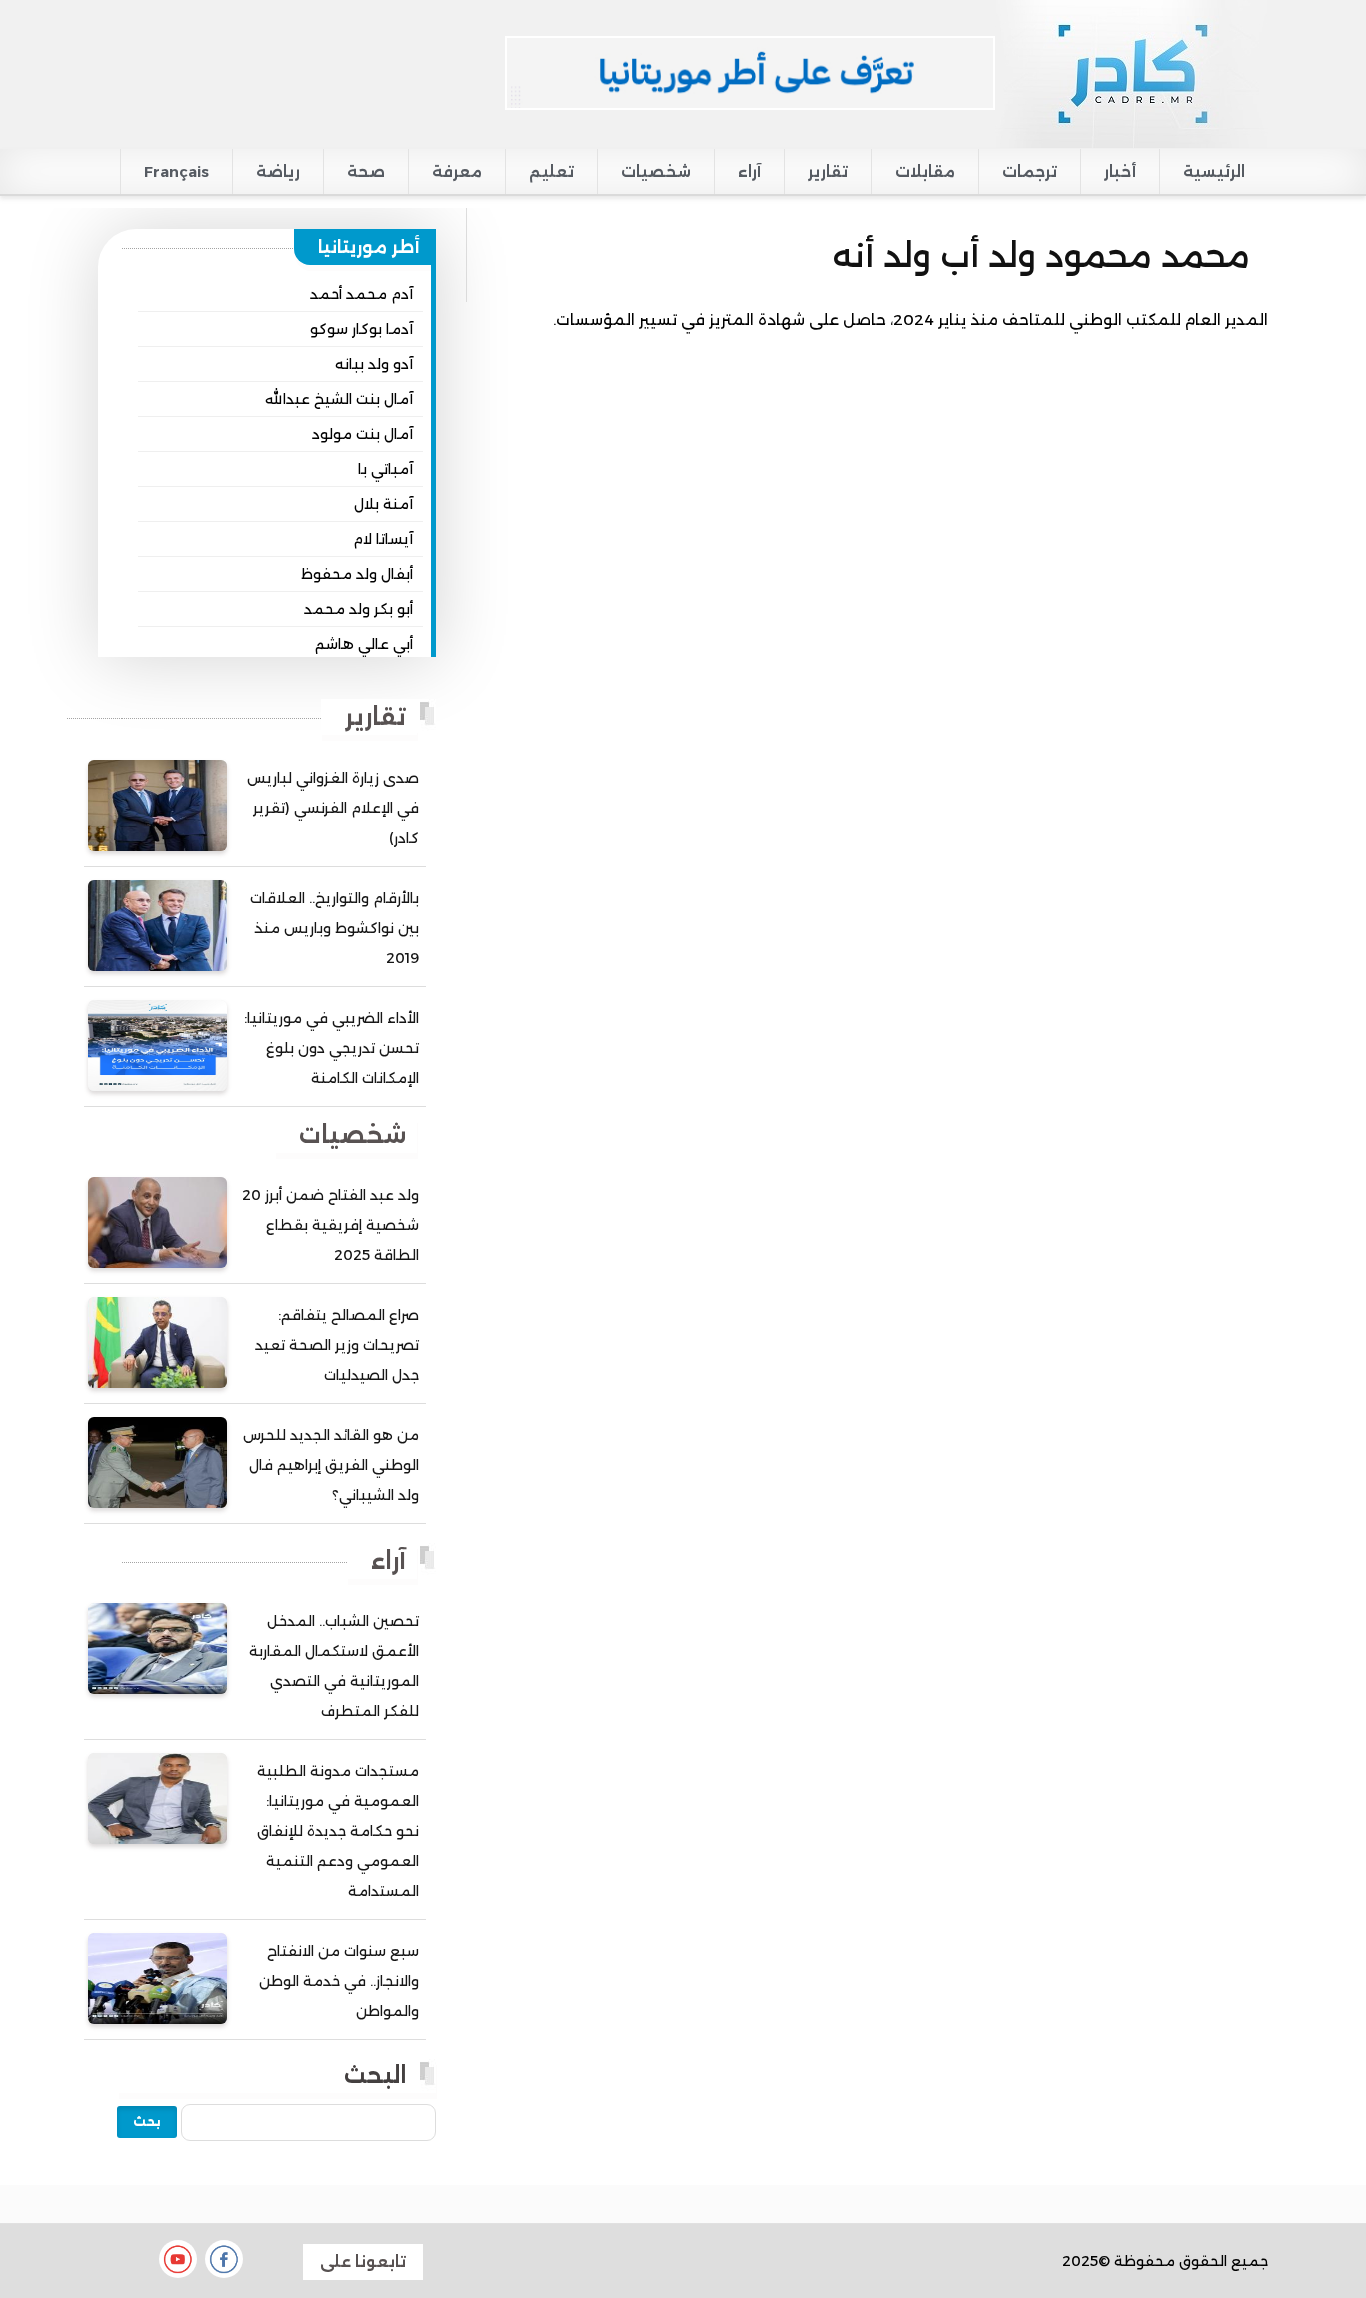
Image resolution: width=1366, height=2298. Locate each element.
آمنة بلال (383, 504)
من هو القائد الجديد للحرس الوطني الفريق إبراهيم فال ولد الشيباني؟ (331, 1465)
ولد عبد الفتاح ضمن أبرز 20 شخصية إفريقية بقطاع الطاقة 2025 (330, 1225)
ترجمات (1029, 171)
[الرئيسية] (1131, 73)
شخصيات (656, 171)
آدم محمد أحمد (361, 294)
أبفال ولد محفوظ (357, 574)
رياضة (278, 171)
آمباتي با (385, 469)
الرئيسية (1214, 171)
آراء (749, 171)
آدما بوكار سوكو (361, 329)
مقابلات (925, 171)
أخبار (1120, 171)
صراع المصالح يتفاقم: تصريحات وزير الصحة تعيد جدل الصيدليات (337, 1345)
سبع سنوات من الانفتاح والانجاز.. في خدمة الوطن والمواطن (339, 1981)
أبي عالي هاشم (364, 644)
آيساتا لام (383, 539)
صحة (366, 171)
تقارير (828, 171)
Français (176, 171)
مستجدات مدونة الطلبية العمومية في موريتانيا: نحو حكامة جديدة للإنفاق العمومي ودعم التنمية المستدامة (338, 1831)
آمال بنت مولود (362, 434)
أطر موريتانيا (369, 247)
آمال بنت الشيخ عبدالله (339, 399)
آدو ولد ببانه (374, 364)
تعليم (551, 171)
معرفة (457, 171)
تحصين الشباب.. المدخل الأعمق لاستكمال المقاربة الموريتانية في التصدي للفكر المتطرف (334, 1666)
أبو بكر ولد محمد (358, 609)
